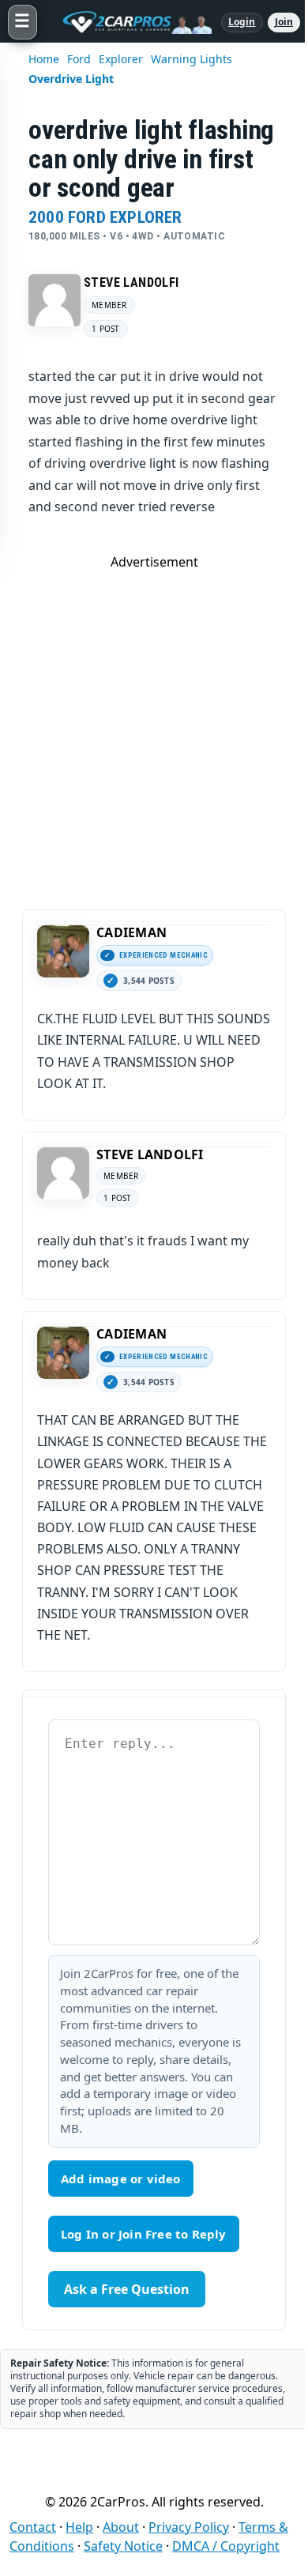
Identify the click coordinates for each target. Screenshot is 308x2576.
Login (242, 22)
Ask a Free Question (127, 2289)
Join (284, 22)
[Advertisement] (154, 725)
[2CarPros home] (129, 22)
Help (79, 2527)
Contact (33, 2527)
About (121, 2527)
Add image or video (121, 2179)
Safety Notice (123, 2546)
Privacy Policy (189, 2527)
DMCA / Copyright (226, 2546)
